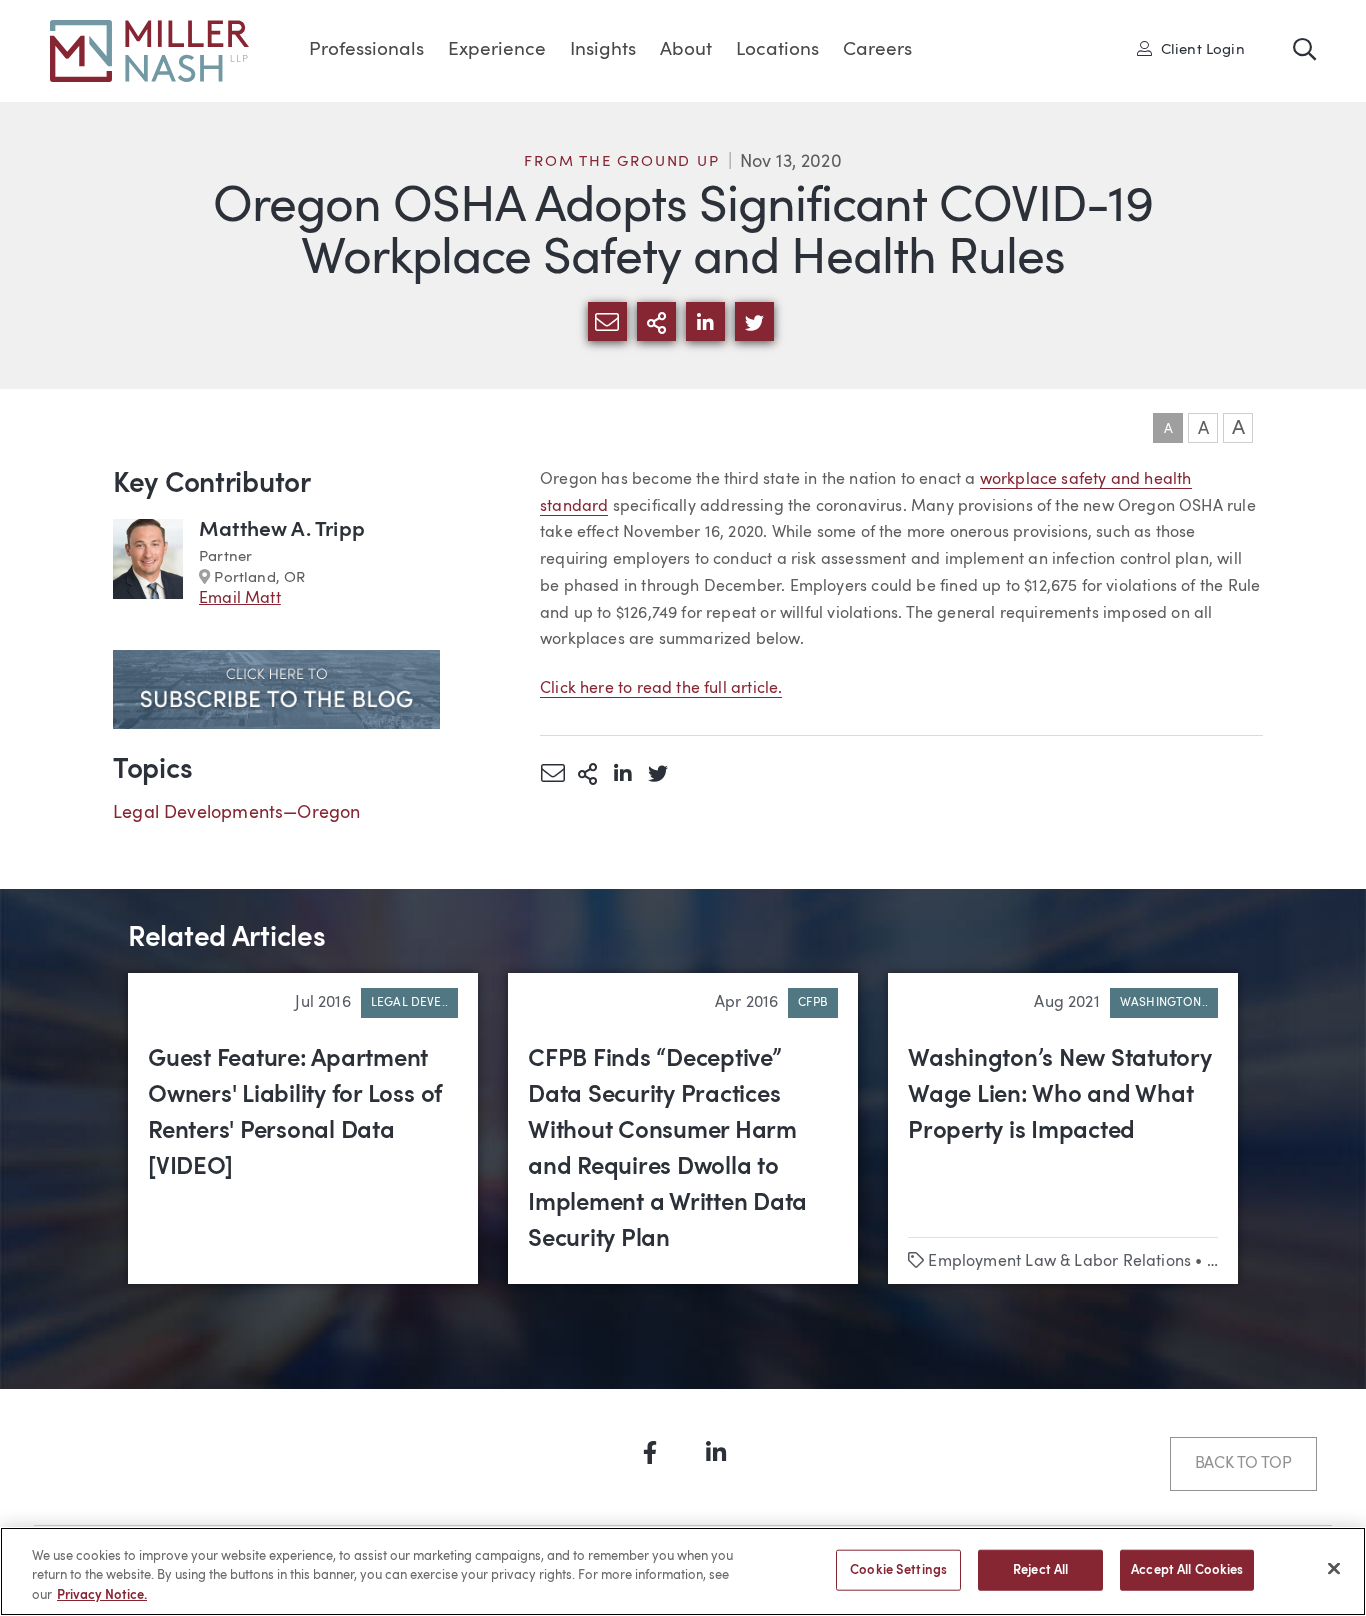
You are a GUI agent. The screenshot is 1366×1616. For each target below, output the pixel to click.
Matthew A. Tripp (282, 530)
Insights (603, 50)
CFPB (813, 1003)
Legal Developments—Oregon (237, 813)
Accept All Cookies (1187, 1569)
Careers (877, 50)
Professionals (366, 50)
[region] (683, 1571)
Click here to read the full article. (661, 689)
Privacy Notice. (102, 1595)
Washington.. (1164, 1003)
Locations (777, 50)
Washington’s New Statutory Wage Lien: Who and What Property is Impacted (1060, 1096)
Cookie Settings (898, 1569)
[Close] (1334, 1568)
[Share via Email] (552, 773)
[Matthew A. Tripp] (148, 564)
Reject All (1040, 1569)
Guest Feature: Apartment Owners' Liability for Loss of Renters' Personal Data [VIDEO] (295, 1114)
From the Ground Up (621, 162)
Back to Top (1243, 1464)
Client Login (1197, 49)
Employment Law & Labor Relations (1059, 1262)
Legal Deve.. (409, 1003)
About (686, 50)
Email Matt (240, 599)
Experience (497, 50)
